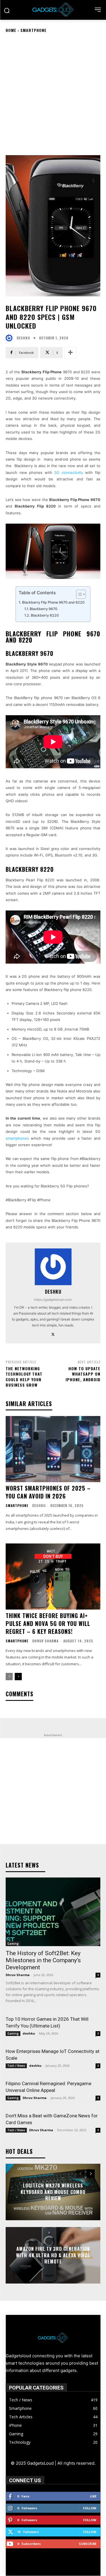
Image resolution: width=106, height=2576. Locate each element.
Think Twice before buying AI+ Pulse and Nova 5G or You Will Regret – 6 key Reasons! (48, 1623)
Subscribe (88, 2544)
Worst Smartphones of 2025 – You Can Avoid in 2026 (48, 1492)
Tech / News (16, 2066)
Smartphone (33, 30)
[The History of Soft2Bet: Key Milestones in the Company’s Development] (53, 1912)
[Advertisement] (53, 94)
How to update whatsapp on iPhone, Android (83, 1374)
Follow (90, 2508)
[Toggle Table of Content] (78, 594)
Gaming (13, 1944)
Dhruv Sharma (45, 1641)
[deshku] (10, 338)
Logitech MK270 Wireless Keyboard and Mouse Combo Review (53, 2192)
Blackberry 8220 (45, 615)
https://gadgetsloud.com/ (53, 1300)
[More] (70, 353)
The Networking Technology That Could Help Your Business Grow (24, 1377)
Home (11, 30)
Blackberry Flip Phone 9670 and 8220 (53, 602)
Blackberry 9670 (44, 609)
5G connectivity (69, 472)
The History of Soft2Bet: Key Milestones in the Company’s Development (43, 1960)
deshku (23, 338)
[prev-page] (9, 1677)
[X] (53, 1333)
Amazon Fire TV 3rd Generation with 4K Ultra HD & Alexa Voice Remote (53, 2255)
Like (93, 2496)
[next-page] (18, 1677)
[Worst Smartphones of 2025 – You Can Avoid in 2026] (53, 1449)
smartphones (17, 1138)
